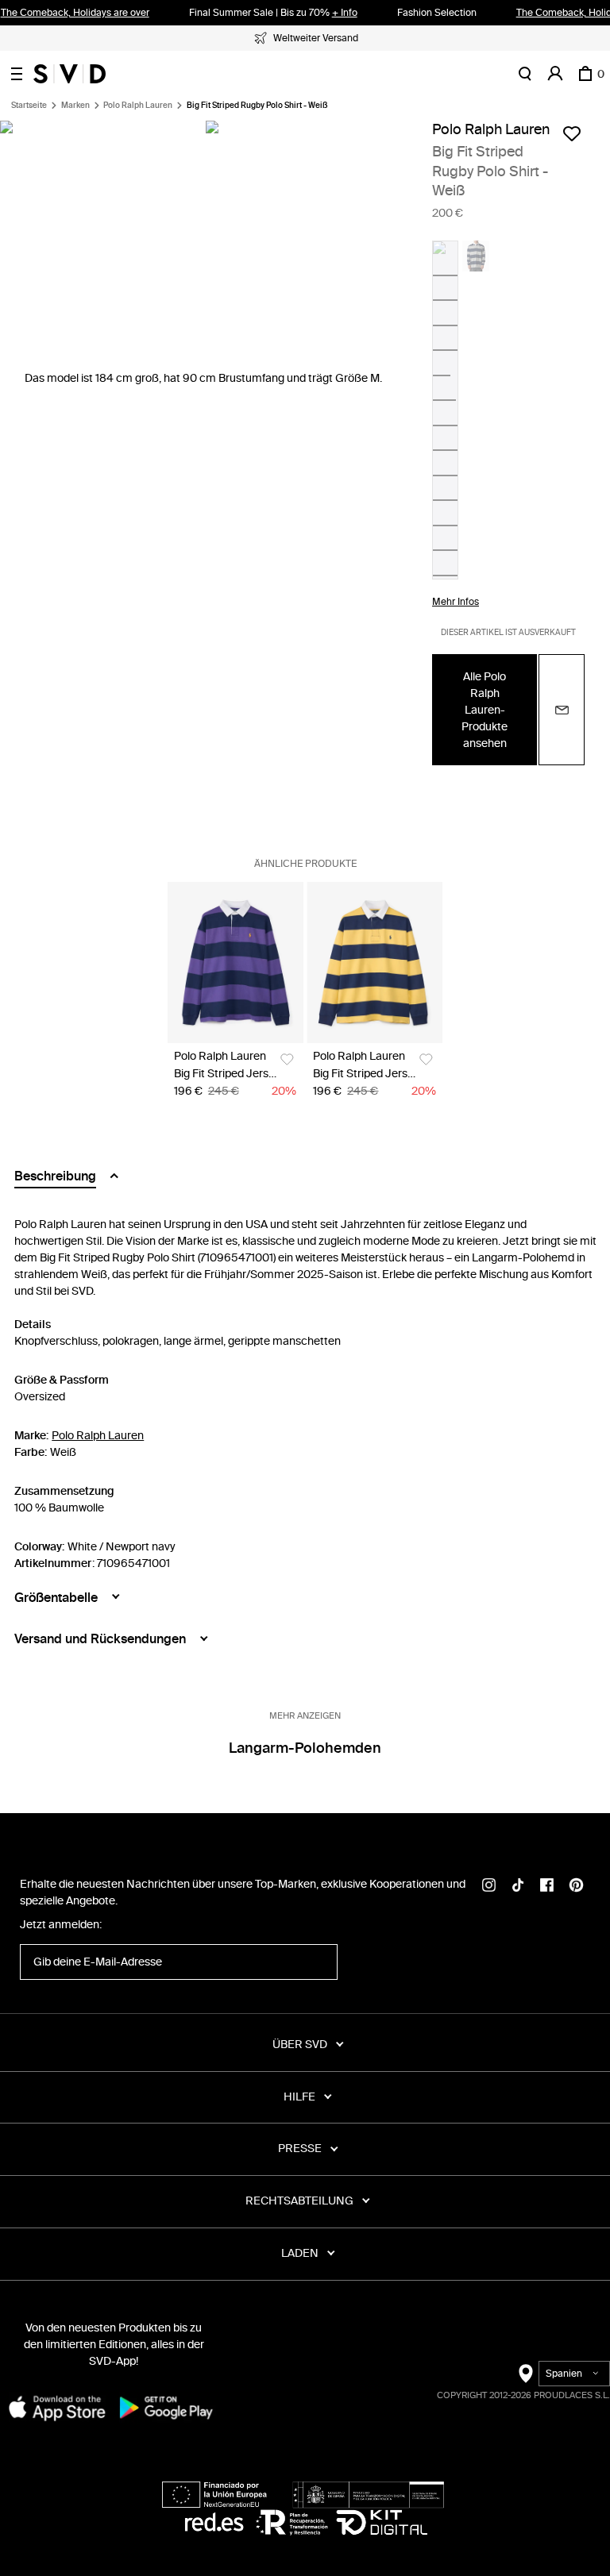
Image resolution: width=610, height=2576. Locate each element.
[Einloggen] (555, 74)
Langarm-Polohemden (305, 1748)
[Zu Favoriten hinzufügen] (572, 133)
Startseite (29, 106)
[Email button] (562, 710)
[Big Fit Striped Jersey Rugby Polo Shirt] (236, 963)
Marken (75, 106)
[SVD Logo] (69, 74)
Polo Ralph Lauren (138, 106)
